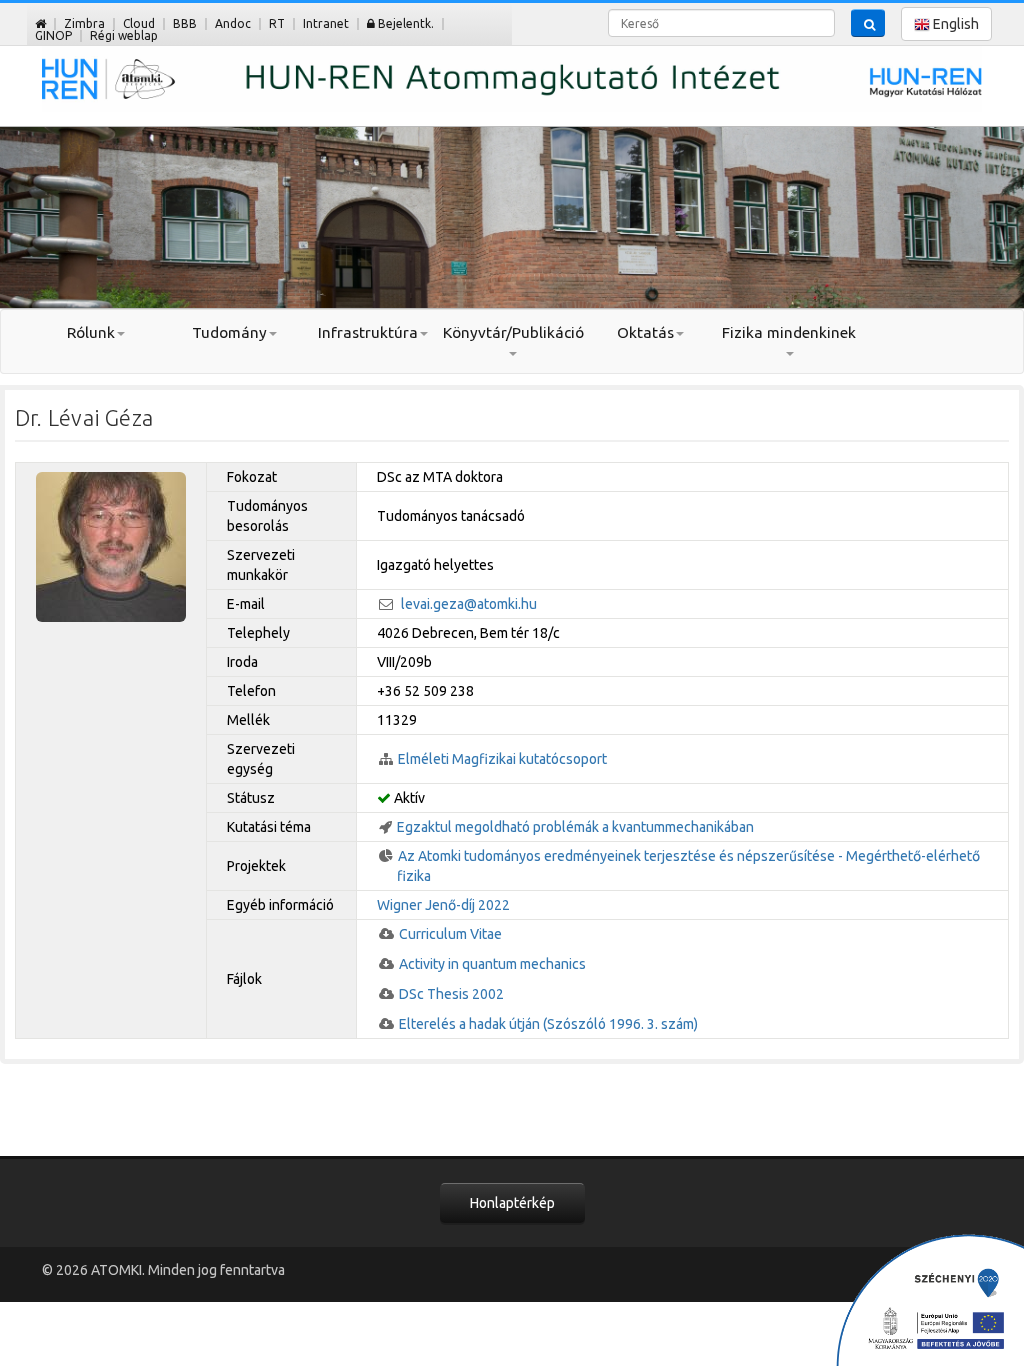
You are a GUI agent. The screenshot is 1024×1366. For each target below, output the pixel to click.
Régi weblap (124, 35)
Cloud (139, 23)
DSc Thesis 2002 (451, 994)
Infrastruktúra (368, 332)
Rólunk (91, 332)
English (954, 24)
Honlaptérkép (512, 1203)
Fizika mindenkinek (789, 332)
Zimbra (84, 23)
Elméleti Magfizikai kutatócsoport (502, 759)
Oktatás (645, 332)
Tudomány (229, 332)
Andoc (233, 23)
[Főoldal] (40, 23)
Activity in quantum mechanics (492, 964)
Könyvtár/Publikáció (512, 332)
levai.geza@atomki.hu (469, 604)
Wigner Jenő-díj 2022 (443, 905)
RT (277, 23)
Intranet (326, 23)
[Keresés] (868, 23)
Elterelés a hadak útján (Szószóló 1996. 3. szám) (548, 1024)
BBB (185, 23)
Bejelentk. (404, 23)
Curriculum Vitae (450, 934)
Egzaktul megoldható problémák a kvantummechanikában (575, 827)
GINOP (53, 35)
